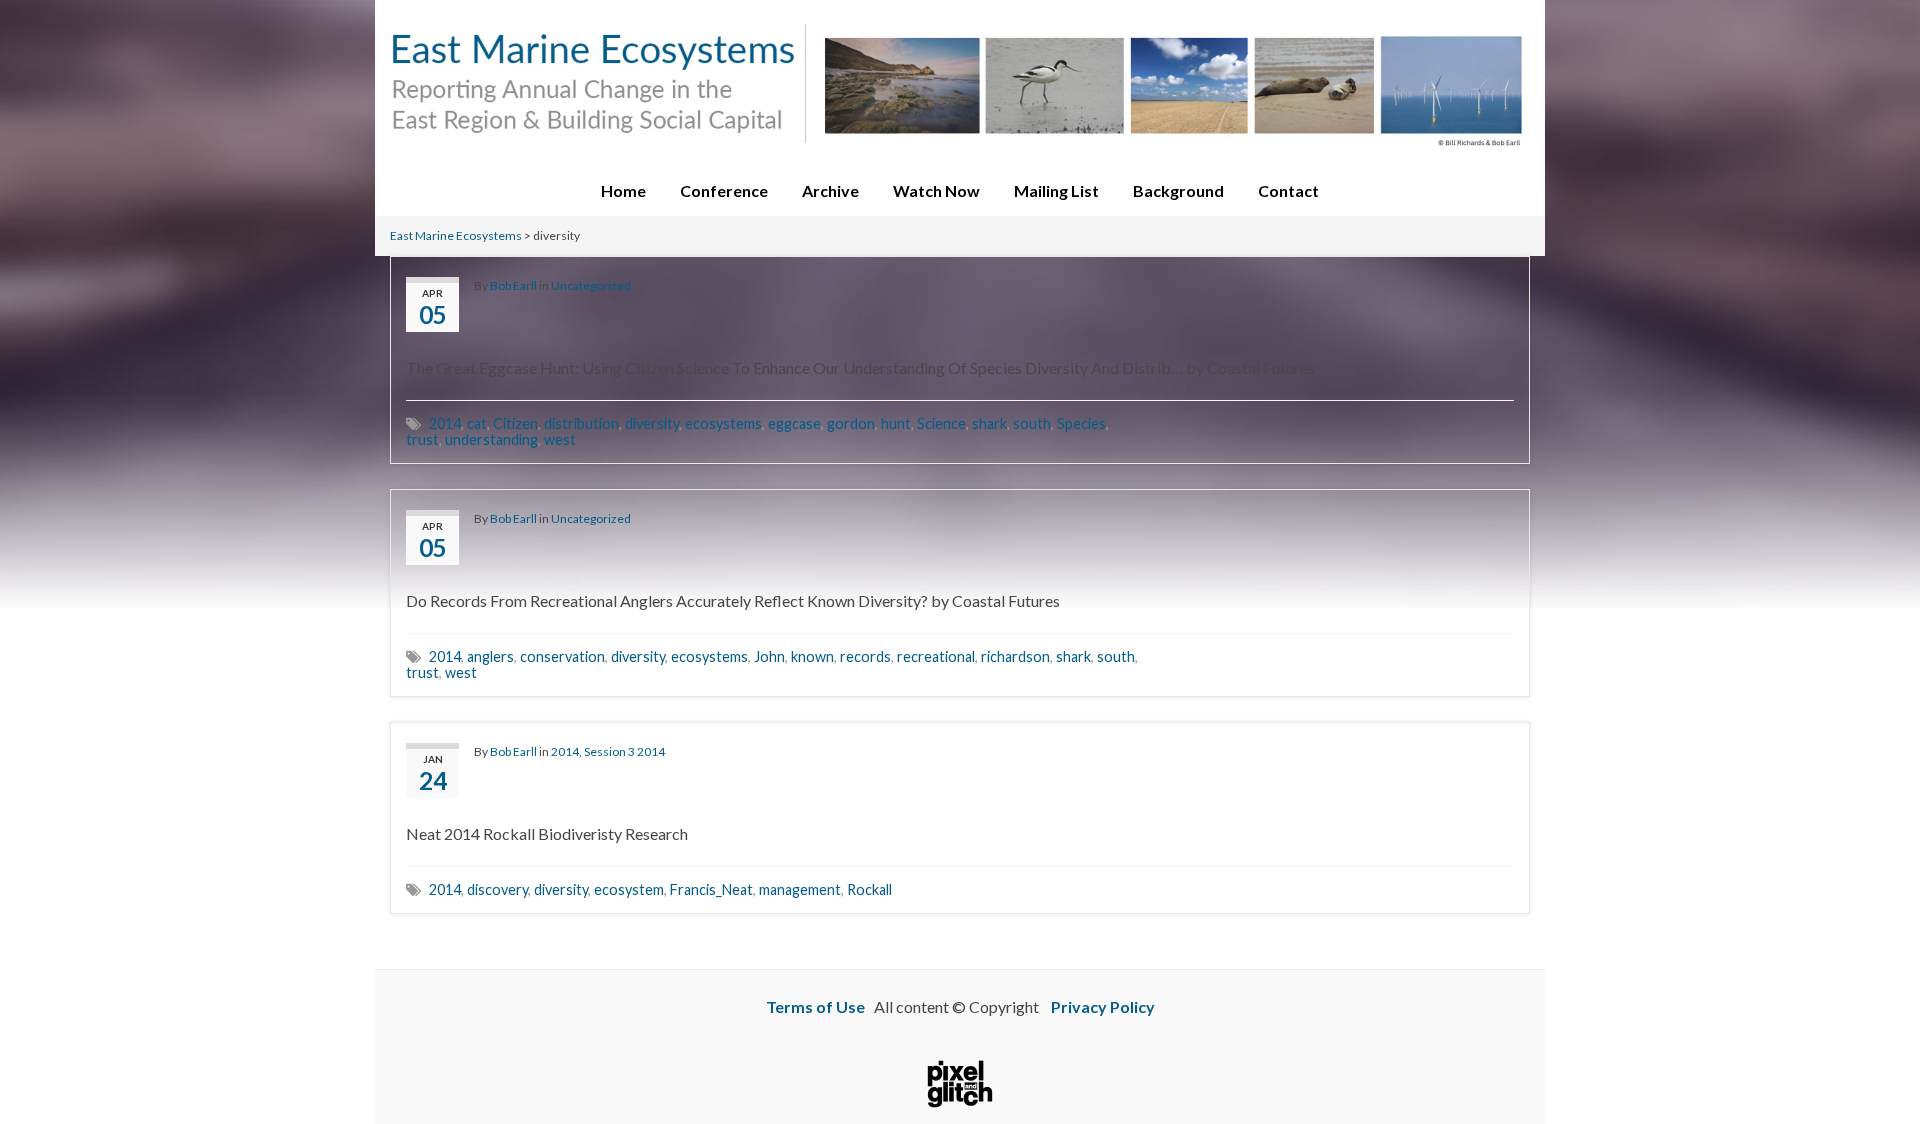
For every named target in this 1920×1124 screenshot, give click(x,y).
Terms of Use (815, 1006)
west (560, 439)
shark (989, 423)
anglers (490, 656)
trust (422, 439)
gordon (851, 423)
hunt (896, 423)
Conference (724, 190)
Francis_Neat (711, 889)
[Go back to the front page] (960, 83)
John (769, 656)
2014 (445, 423)
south (1032, 423)
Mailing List (1056, 190)
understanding (491, 439)
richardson (1015, 656)
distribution (581, 423)
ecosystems (723, 423)
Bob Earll (513, 285)
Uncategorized (591, 285)
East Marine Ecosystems (456, 235)
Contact (1288, 190)
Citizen (515, 423)
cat (477, 423)
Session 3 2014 (624, 751)
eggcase (794, 423)
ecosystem (629, 889)
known (812, 656)
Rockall (869, 889)
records (865, 656)
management (800, 889)
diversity (652, 423)
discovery (497, 889)
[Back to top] (1875, 1054)
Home (623, 190)
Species (1081, 423)
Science (941, 423)
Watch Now (936, 190)
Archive (830, 190)
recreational (936, 656)
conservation (562, 656)
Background (1178, 190)
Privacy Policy (1103, 1006)
